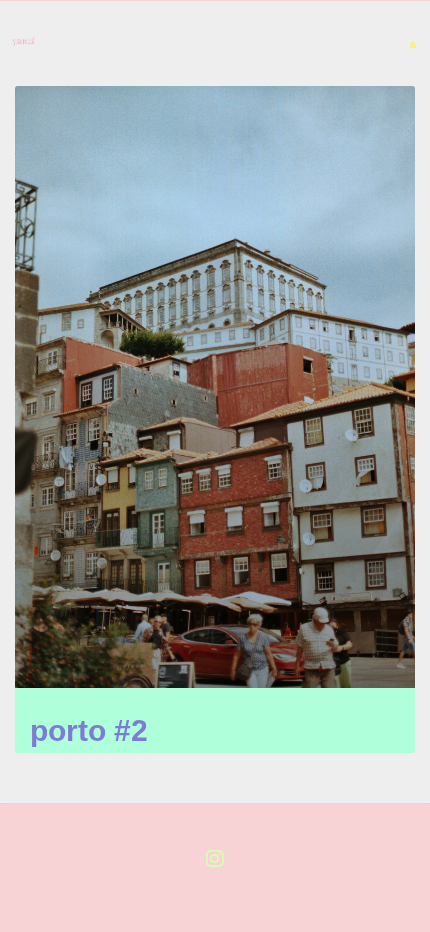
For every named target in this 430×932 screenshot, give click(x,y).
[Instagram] (215, 859)
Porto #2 (89, 730)
